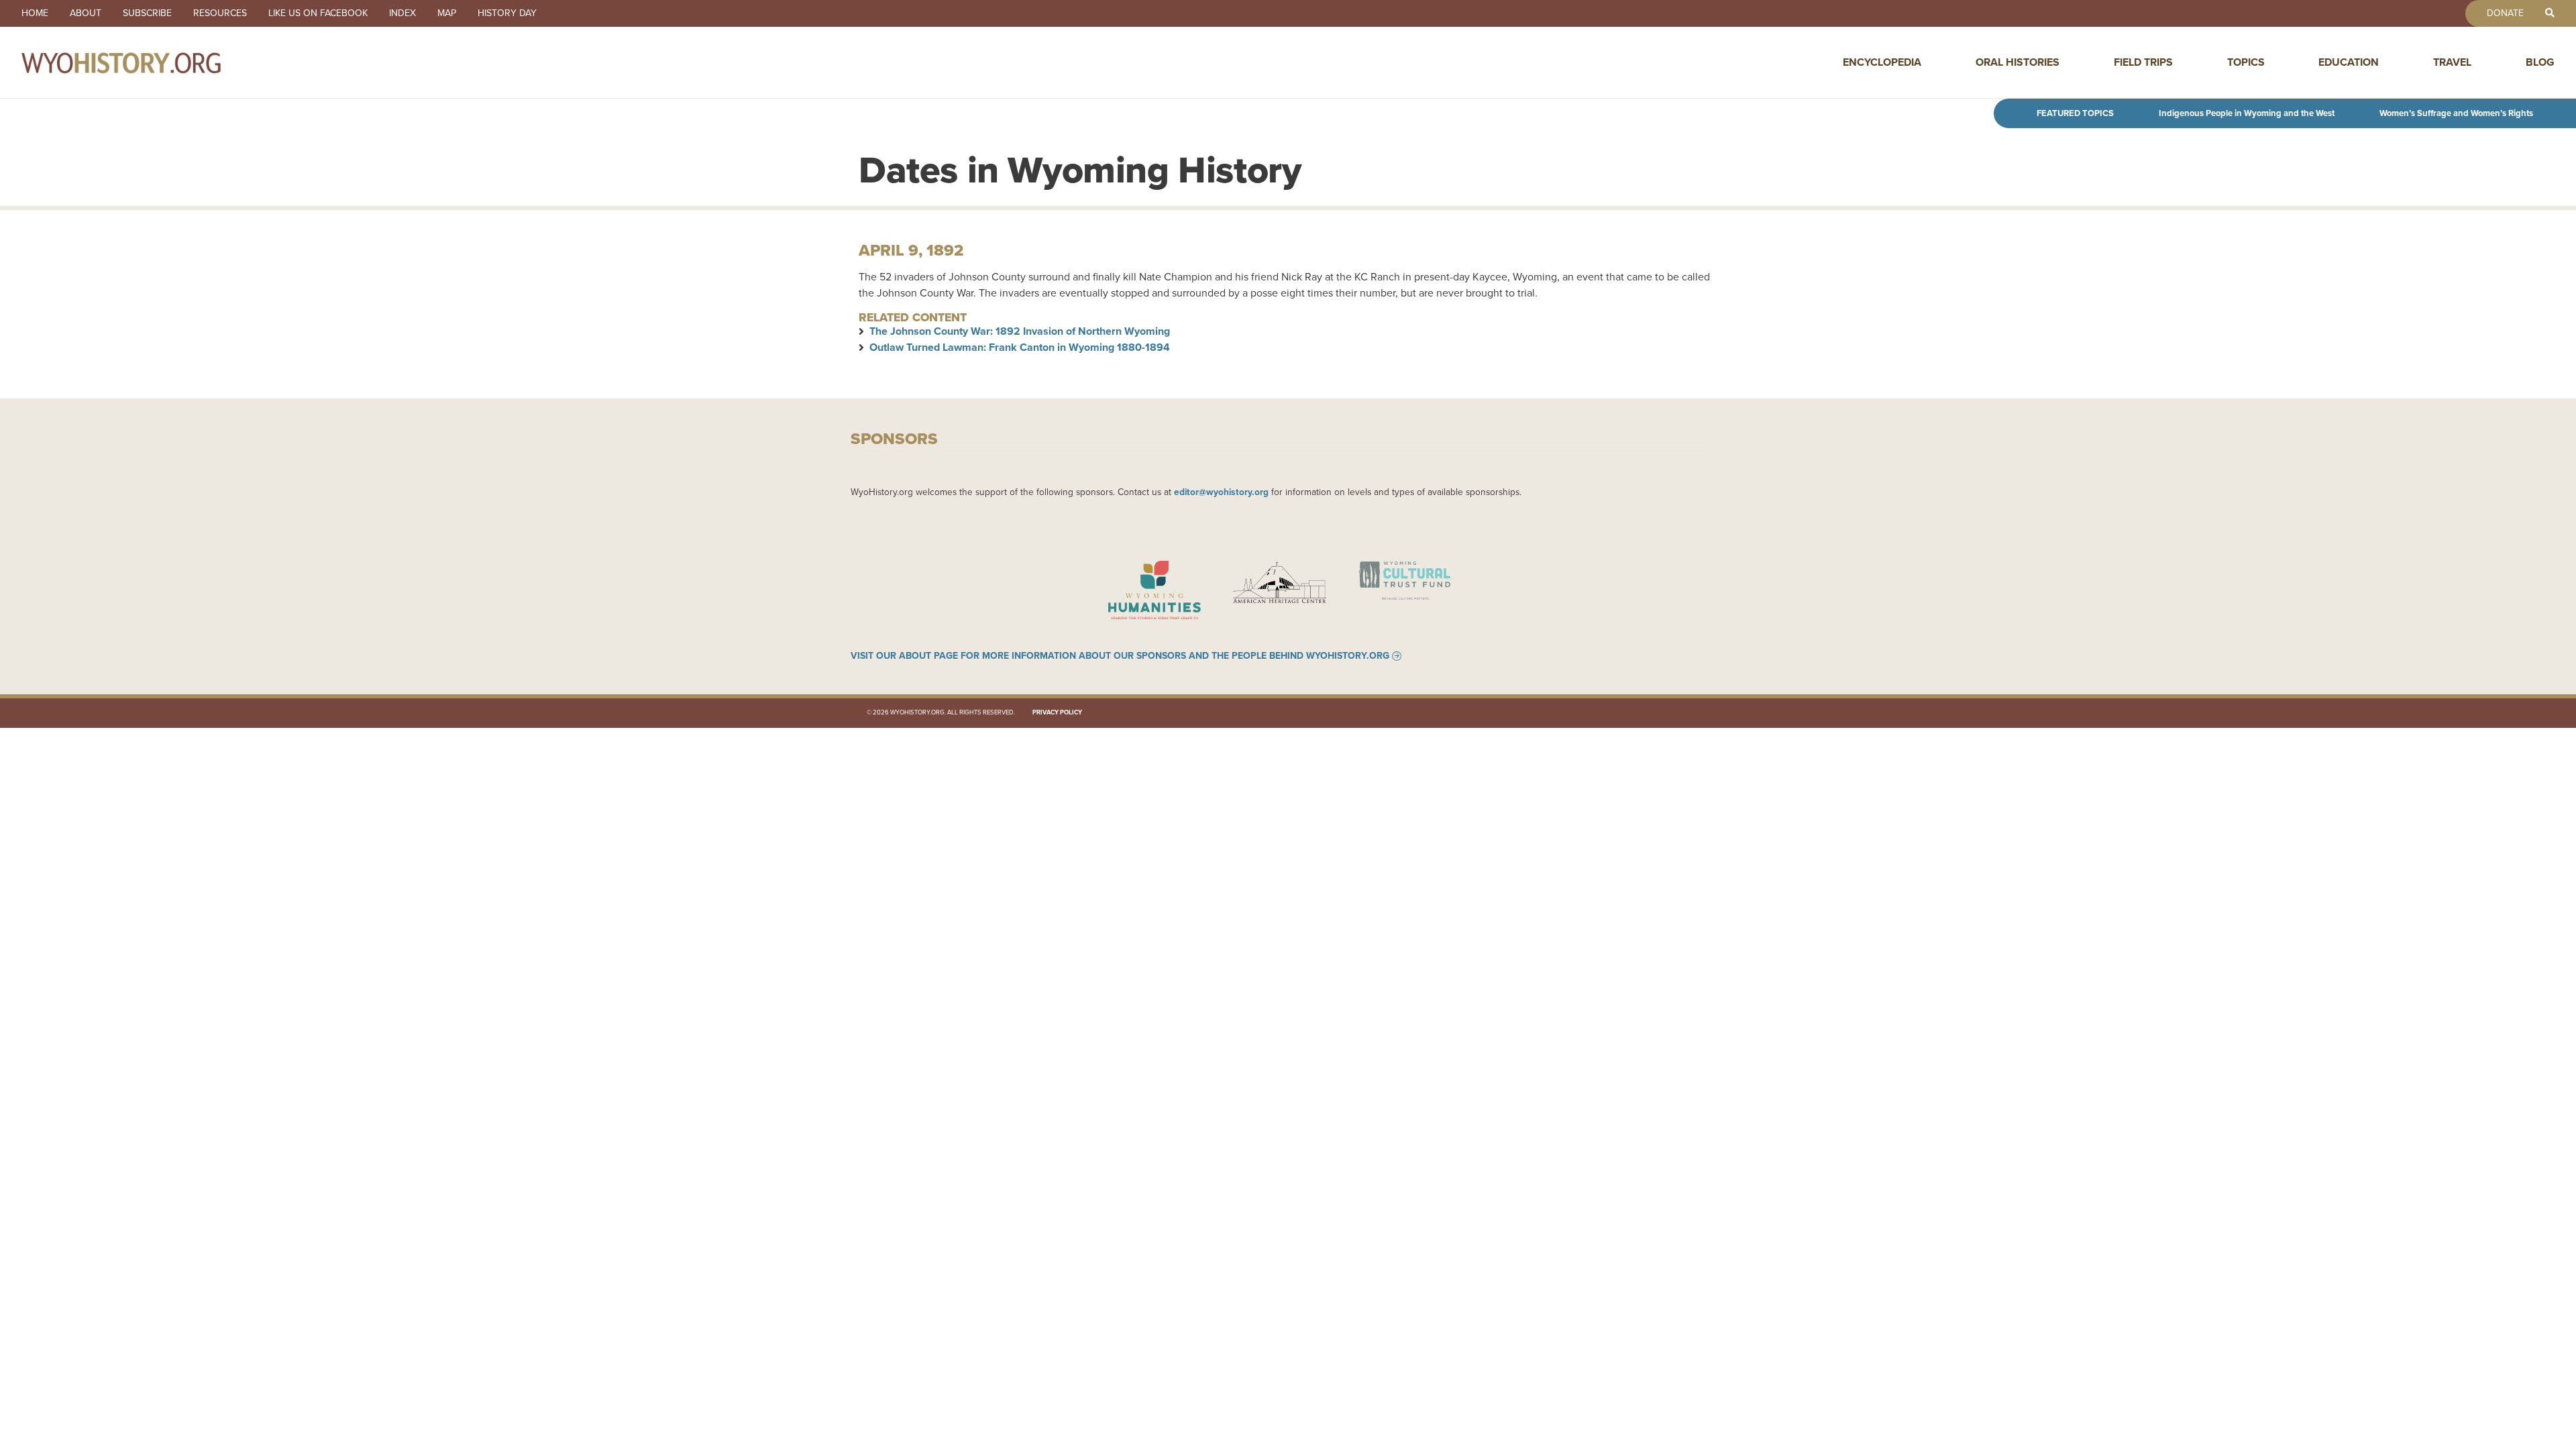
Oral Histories (2018, 62)
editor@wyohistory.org (1221, 492)
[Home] (150, 62)
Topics (2246, 62)
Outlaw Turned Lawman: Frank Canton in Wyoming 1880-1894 (1020, 347)
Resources (220, 13)
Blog (2540, 62)
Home (35, 13)
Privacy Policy (1057, 712)
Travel (2452, 62)
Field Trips (2143, 62)
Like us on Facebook (318, 13)
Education (2349, 62)
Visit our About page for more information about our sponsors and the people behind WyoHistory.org (1120, 656)
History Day (507, 13)
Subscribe (147, 13)
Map (447, 13)
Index (402, 13)
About (86, 13)
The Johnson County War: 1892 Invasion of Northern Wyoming (1020, 331)
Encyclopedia (1882, 62)
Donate (2505, 13)
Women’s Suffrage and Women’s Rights (2456, 113)
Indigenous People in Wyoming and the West (2247, 113)
